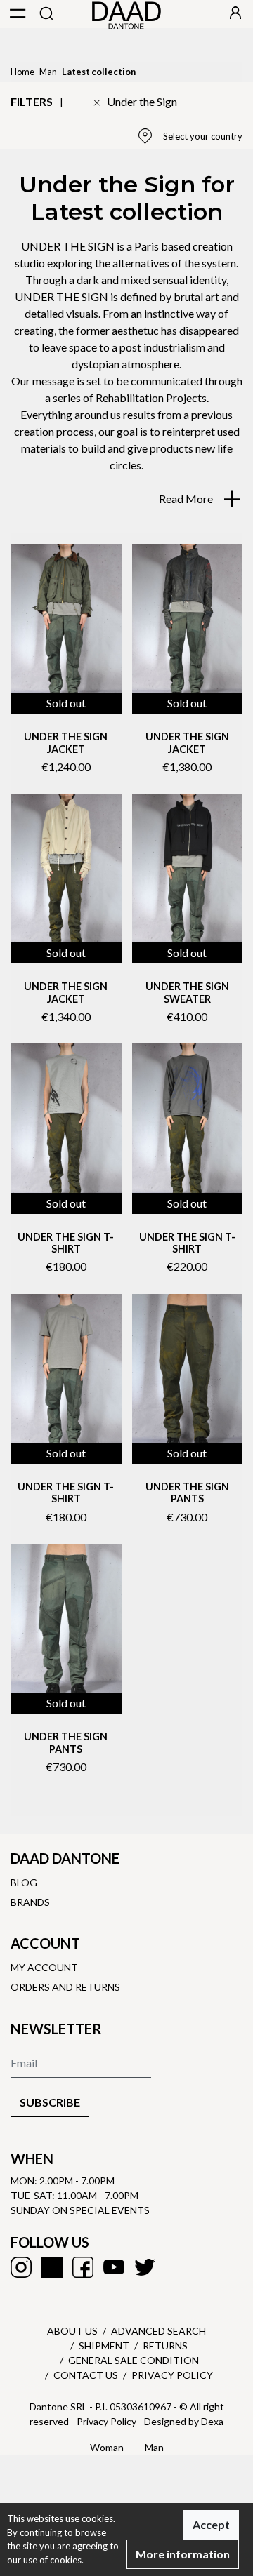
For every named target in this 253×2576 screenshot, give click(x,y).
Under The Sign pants (187, 1493)
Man (48, 72)
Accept (211, 2524)
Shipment (104, 2345)
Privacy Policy (172, 2375)
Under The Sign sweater (187, 992)
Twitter (145, 2267)
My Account (44, 1967)
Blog (24, 1882)
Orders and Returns (65, 1987)
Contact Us (86, 2375)
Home (22, 72)
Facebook (83, 2267)
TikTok (52, 2267)
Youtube (114, 2267)
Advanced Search (158, 2331)
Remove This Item (135, 102)
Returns (165, 2345)
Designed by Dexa (184, 2421)
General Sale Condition (134, 2360)
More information (183, 2554)
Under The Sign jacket (66, 742)
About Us (72, 2331)
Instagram (21, 2267)
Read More (187, 499)
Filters (32, 101)
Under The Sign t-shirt (66, 1243)
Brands (30, 1902)
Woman (107, 2447)
